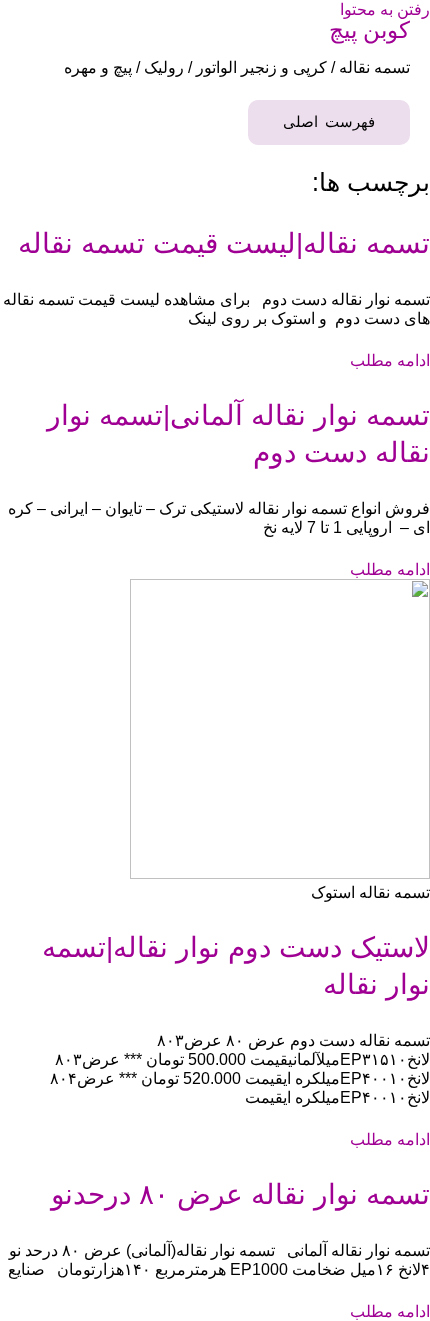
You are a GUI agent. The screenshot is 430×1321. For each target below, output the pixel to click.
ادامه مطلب (390, 360)
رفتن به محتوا (385, 9)
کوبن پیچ (369, 30)
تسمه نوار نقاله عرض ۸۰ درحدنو (240, 1194)
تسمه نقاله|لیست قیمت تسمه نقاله (224, 243)
